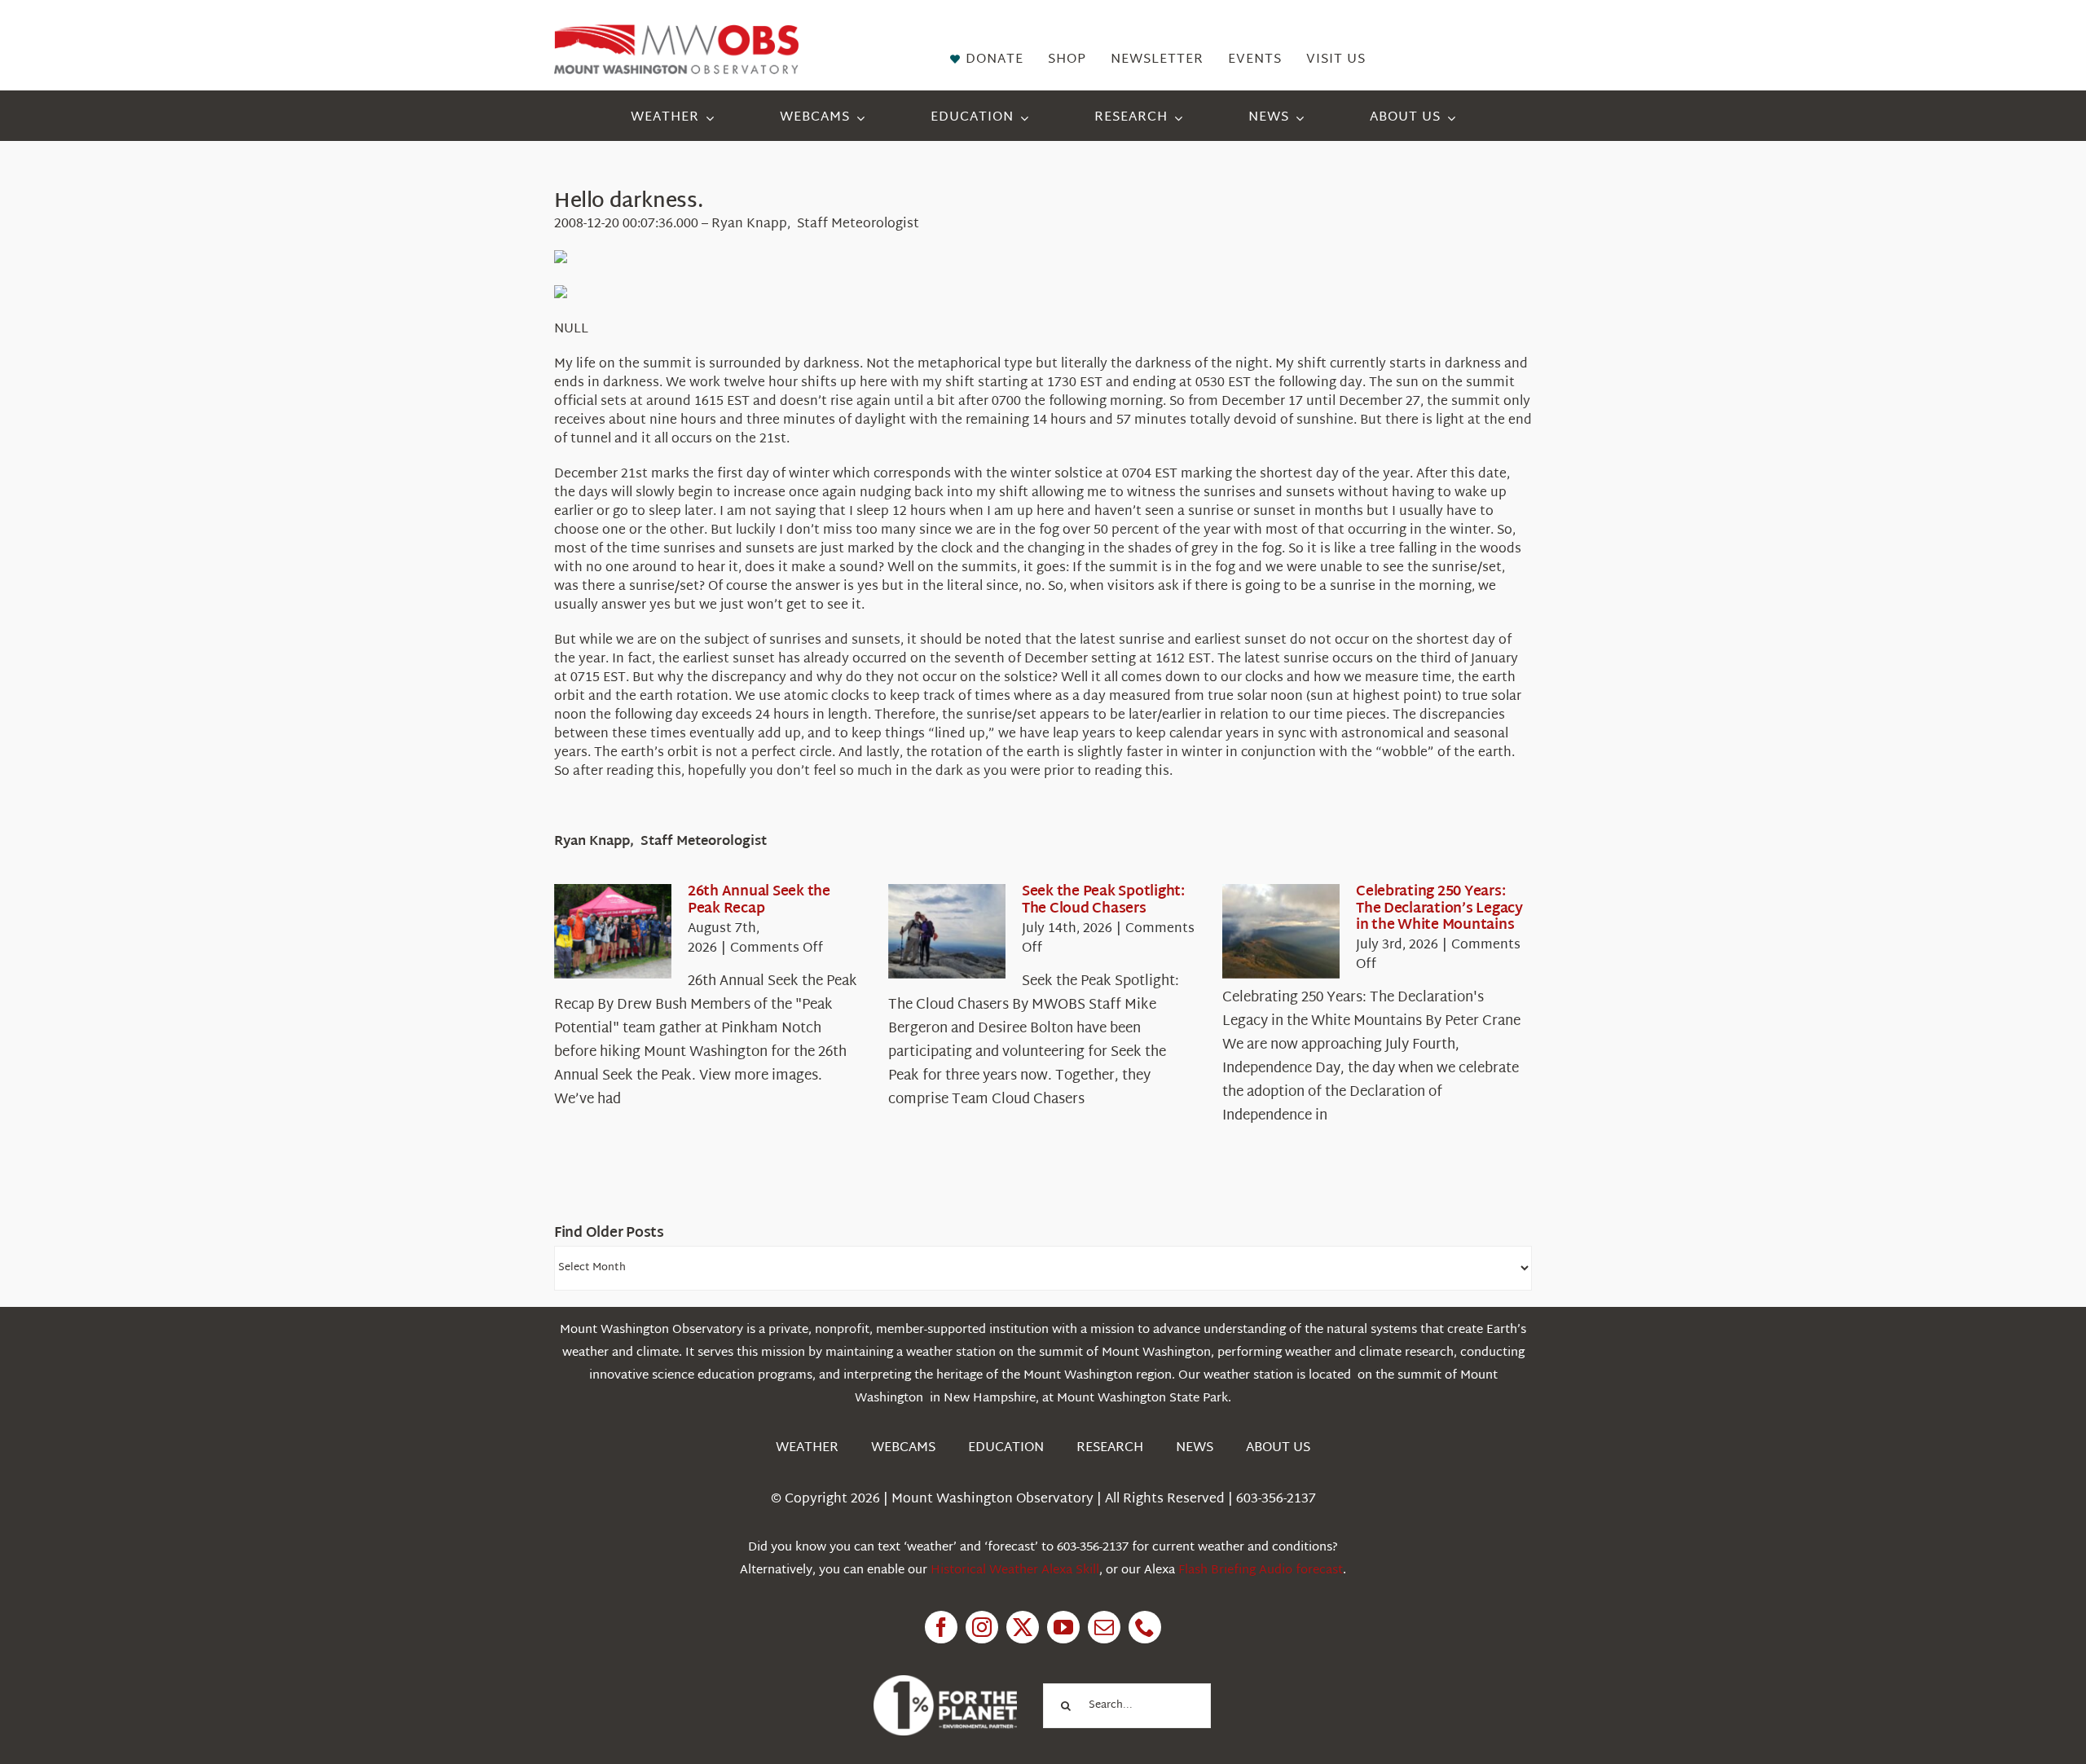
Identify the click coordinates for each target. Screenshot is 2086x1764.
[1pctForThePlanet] (945, 1682)
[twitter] (1023, 1627)
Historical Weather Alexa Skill (1015, 1570)
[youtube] (1063, 1627)
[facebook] (941, 1627)
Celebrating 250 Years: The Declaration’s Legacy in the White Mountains (1439, 908)
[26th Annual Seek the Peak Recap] (613, 931)
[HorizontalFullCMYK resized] (676, 31)
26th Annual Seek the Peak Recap (759, 900)
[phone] (1145, 1627)
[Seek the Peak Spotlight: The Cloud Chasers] (947, 931)
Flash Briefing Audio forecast (1261, 1570)
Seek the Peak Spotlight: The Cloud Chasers (1103, 900)
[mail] (1104, 1627)
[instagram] (982, 1627)
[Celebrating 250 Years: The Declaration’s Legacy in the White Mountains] (1281, 931)
